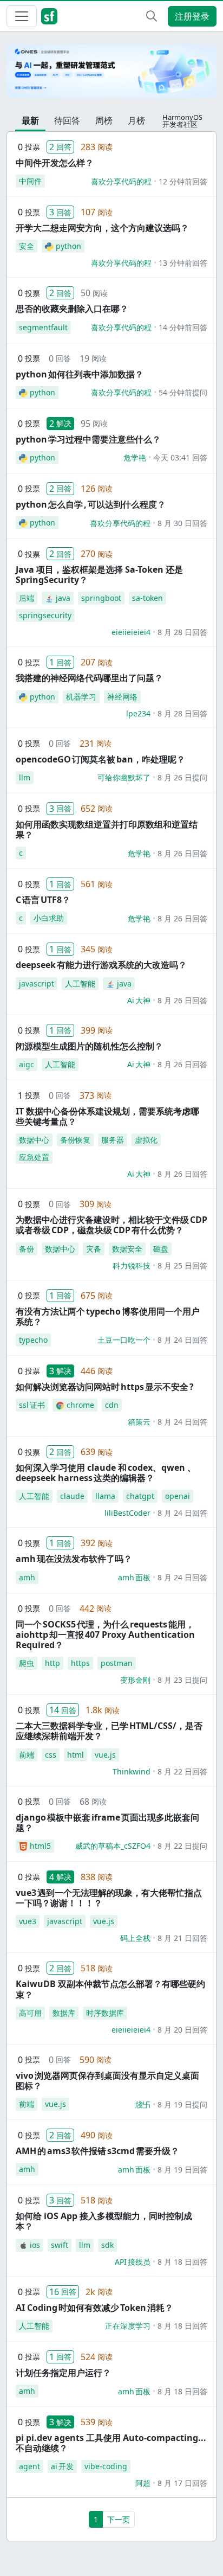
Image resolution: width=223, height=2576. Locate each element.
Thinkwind (132, 1771)
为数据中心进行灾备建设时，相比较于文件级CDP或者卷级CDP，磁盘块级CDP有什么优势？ (111, 1225)
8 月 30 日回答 (182, 523)
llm (25, 777)
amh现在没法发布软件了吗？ (74, 1559)
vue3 (28, 1921)
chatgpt (140, 1496)
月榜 (136, 120)
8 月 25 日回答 (182, 1265)
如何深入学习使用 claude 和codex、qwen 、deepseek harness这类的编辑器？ (106, 1473)
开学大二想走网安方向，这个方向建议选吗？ (102, 228)
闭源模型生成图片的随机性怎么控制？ (89, 1046)
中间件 (30, 181)
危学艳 (135, 457)
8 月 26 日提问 (182, 777)
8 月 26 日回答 (182, 853)
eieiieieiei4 (131, 632)
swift (60, 2245)
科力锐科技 (132, 1265)
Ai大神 (139, 1000)
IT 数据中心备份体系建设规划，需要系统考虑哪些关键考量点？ (107, 1116)
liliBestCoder (127, 1513)
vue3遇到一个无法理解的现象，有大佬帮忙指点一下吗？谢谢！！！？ (109, 1898)
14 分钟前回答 (183, 327)
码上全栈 (135, 1938)
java (63, 598)
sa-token (147, 598)
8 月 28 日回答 (182, 632)
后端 (27, 598)
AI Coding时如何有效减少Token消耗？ (94, 2308)
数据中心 (34, 1140)
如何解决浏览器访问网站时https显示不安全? (105, 1387)
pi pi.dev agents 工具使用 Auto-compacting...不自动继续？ (111, 2443)
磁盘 (161, 1249)
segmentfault (43, 327)
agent (29, 2466)
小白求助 (49, 918)
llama (105, 1496)
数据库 (64, 2013)
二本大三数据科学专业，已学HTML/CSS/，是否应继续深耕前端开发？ (109, 1731)
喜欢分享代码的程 (121, 181)
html (76, 1755)
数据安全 (127, 1249)
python (68, 246)
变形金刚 (135, 1680)
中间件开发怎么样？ (55, 163)
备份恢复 (75, 1140)
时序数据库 (105, 2013)
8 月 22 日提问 (182, 1846)
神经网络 (122, 697)
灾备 (94, 1249)
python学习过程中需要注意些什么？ (88, 439)
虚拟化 (146, 1140)
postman (117, 1663)
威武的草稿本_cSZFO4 (113, 1846)
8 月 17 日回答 (182, 2483)
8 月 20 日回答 (182, 2030)
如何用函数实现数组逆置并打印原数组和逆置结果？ (107, 829)
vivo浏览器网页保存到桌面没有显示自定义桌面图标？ (107, 2081)
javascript (37, 983)
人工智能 (80, 983)
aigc (27, 1064)
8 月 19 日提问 (182, 2104)
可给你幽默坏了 (124, 777)
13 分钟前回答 (183, 263)
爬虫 (27, 1663)
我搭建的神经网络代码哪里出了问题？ (89, 678)
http (53, 1663)
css (51, 1755)
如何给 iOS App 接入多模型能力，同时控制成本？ (104, 2221)
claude (72, 1496)
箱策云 (139, 1422)
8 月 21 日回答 (182, 1938)
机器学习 (81, 697)
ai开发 (62, 2466)
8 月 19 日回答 (182, 2170)
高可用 (30, 2013)
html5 (40, 1846)
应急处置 (34, 1157)
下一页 (119, 2519)
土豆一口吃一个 (124, 1340)
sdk (107, 2245)
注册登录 (192, 16)
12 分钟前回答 (183, 181)
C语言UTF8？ (43, 900)
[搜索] (152, 16)
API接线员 (133, 2262)
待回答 (67, 120)
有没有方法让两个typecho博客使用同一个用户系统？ (108, 1316)
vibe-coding (106, 2466)
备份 (27, 1249)
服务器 (113, 1140)
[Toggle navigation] (22, 16)
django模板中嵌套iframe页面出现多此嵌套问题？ (107, 1822)
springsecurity (45, 615)
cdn (112, 1405)
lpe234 (138, 713)
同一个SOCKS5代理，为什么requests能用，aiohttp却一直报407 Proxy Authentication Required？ (105, 1635)
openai (178, 1496)
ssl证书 (32, 1405)
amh (27, 1577)
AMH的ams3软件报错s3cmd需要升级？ (97, 2151)
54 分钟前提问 (183, 392)
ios (35, 2245)
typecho (33, 1340)
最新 (30, 120)
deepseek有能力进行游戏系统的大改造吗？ (101, 965)
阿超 (143, 2483)
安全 (27, 246)
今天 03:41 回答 (180, 457)
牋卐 (143, 2104)
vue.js (105, 1755)
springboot (101, 598)
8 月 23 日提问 (182, 1680)
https (80, 1663)
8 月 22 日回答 (182, 1771)
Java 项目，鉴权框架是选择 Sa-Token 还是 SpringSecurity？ (99, 575)
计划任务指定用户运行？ (63, 2373)
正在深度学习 (128, 2326)
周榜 (104, 120)
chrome (80, 1405)
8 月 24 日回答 (182, 1340)
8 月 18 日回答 (182, 2262)
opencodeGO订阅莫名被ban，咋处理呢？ (100, 759)
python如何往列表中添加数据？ (80, 374)
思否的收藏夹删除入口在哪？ (72, 309)
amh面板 (134, 1577)
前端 (27, 1755)
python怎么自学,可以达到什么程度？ (91, 504)
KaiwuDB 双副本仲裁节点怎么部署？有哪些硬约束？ (110, 1989)
